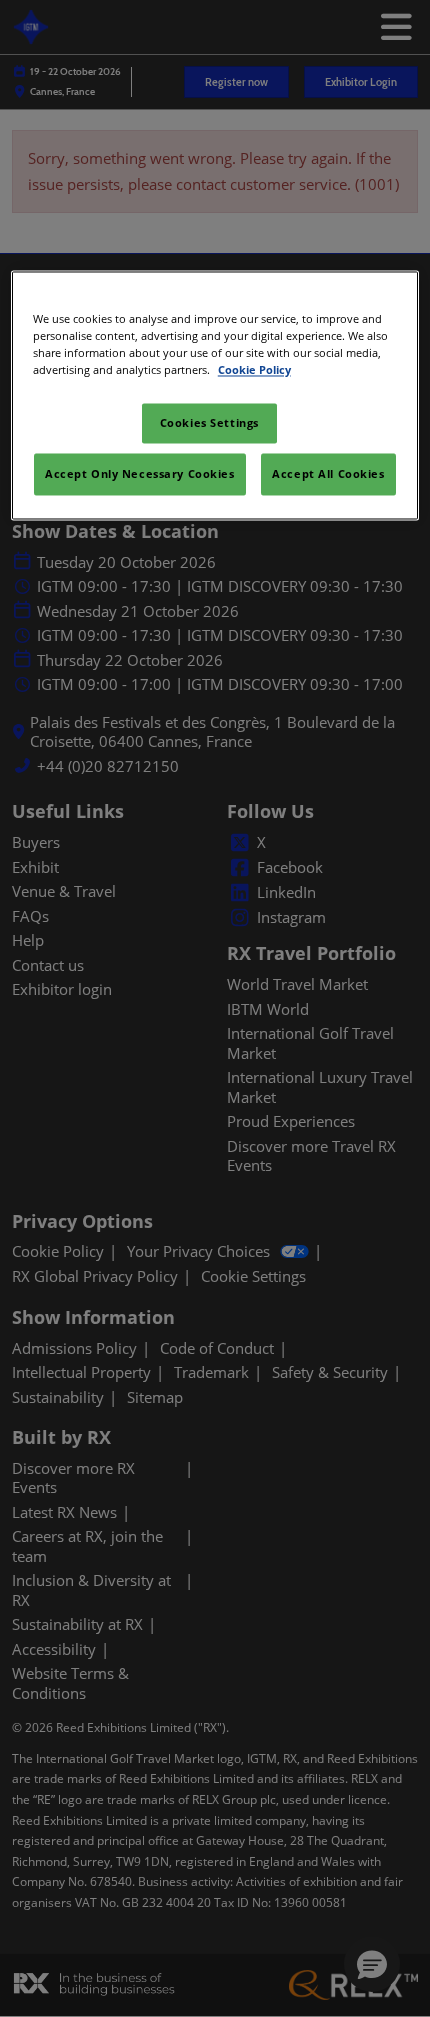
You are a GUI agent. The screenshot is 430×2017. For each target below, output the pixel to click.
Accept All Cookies (328, 473)
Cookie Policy (254, 369)
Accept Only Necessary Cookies (140, 473)
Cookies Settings (209, 422)
